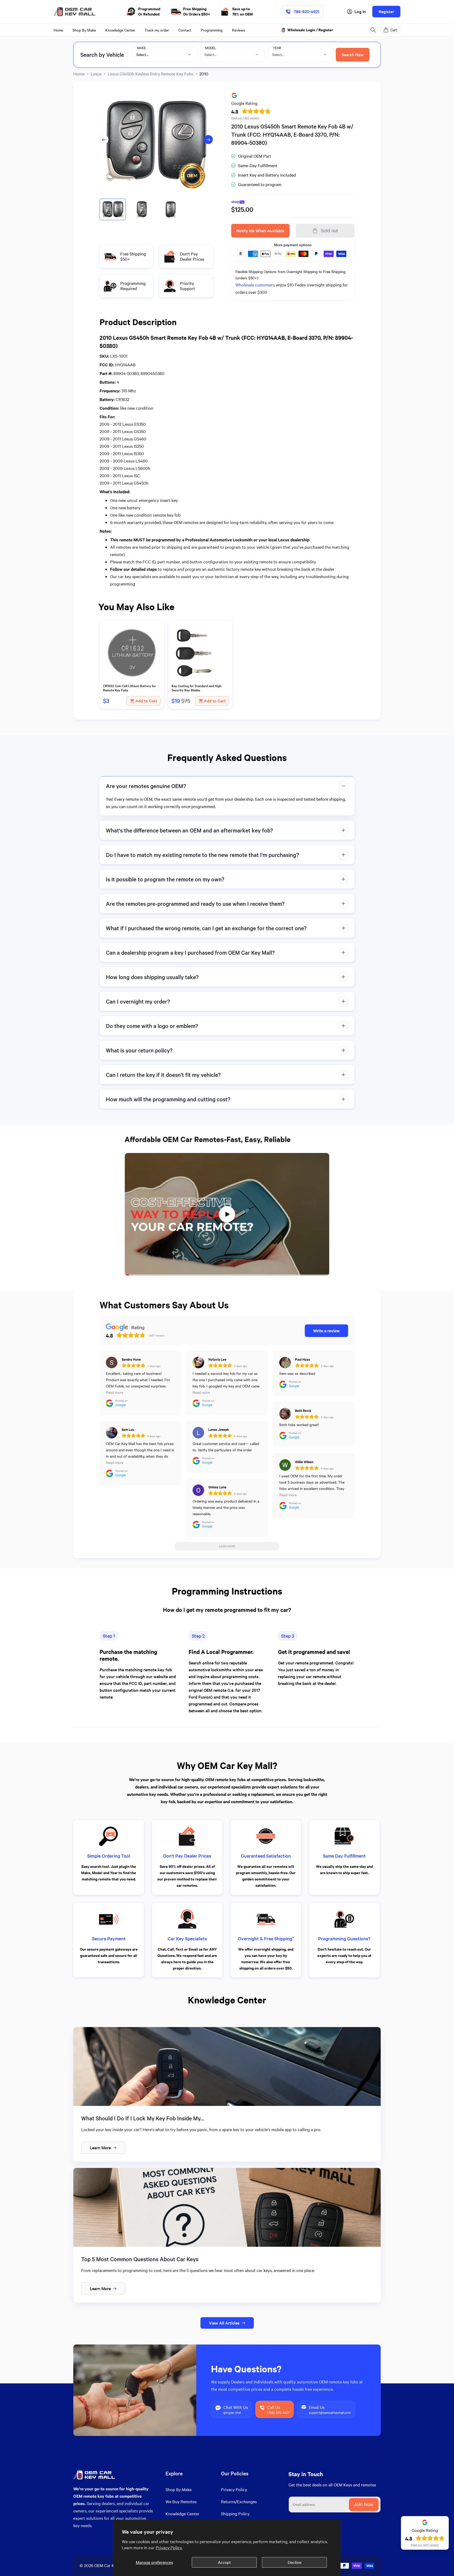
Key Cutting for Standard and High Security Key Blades (197, 688)
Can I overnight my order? (138, 1001)
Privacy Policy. (169, 2547)
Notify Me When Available (260, 231)
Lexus (96, 74)
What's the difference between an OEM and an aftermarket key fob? (189, 830)
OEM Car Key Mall (111, 2565)
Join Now (364, 2505)
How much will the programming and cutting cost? (168, 1099)
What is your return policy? (139, 1050)
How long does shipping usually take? (152, 977)
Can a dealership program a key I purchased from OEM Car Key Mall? (190, 952)
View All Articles (224, 2323)
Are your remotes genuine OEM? (146, 786)
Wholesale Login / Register (311, 30)
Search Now (353, 55)
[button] (373, 30)
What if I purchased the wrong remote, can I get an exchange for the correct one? (206, 928)
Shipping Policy (235, 2514)
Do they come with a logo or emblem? (152, 1026)
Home (79, 74)
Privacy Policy (234, 2489)
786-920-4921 (306, 11)
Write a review (326, 1331)
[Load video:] (227, 1214)
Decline (295, 2562)
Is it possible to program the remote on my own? (165, 879)
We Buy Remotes (181, 2502)
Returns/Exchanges (239, 2502)
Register (386, 11)
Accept (224, 2562)
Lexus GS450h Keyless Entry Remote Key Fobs (150, 74)
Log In (360, 11)
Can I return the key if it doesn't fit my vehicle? (163, 1075)
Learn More (100, 2148)
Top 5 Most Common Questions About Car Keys (140, 2259)
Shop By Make (179, 2489)
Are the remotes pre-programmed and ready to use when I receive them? (195, 904)
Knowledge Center (182, 2514)
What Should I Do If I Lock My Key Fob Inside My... (143, 2118)
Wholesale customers (255, 285)
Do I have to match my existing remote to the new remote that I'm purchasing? (202, 855)
